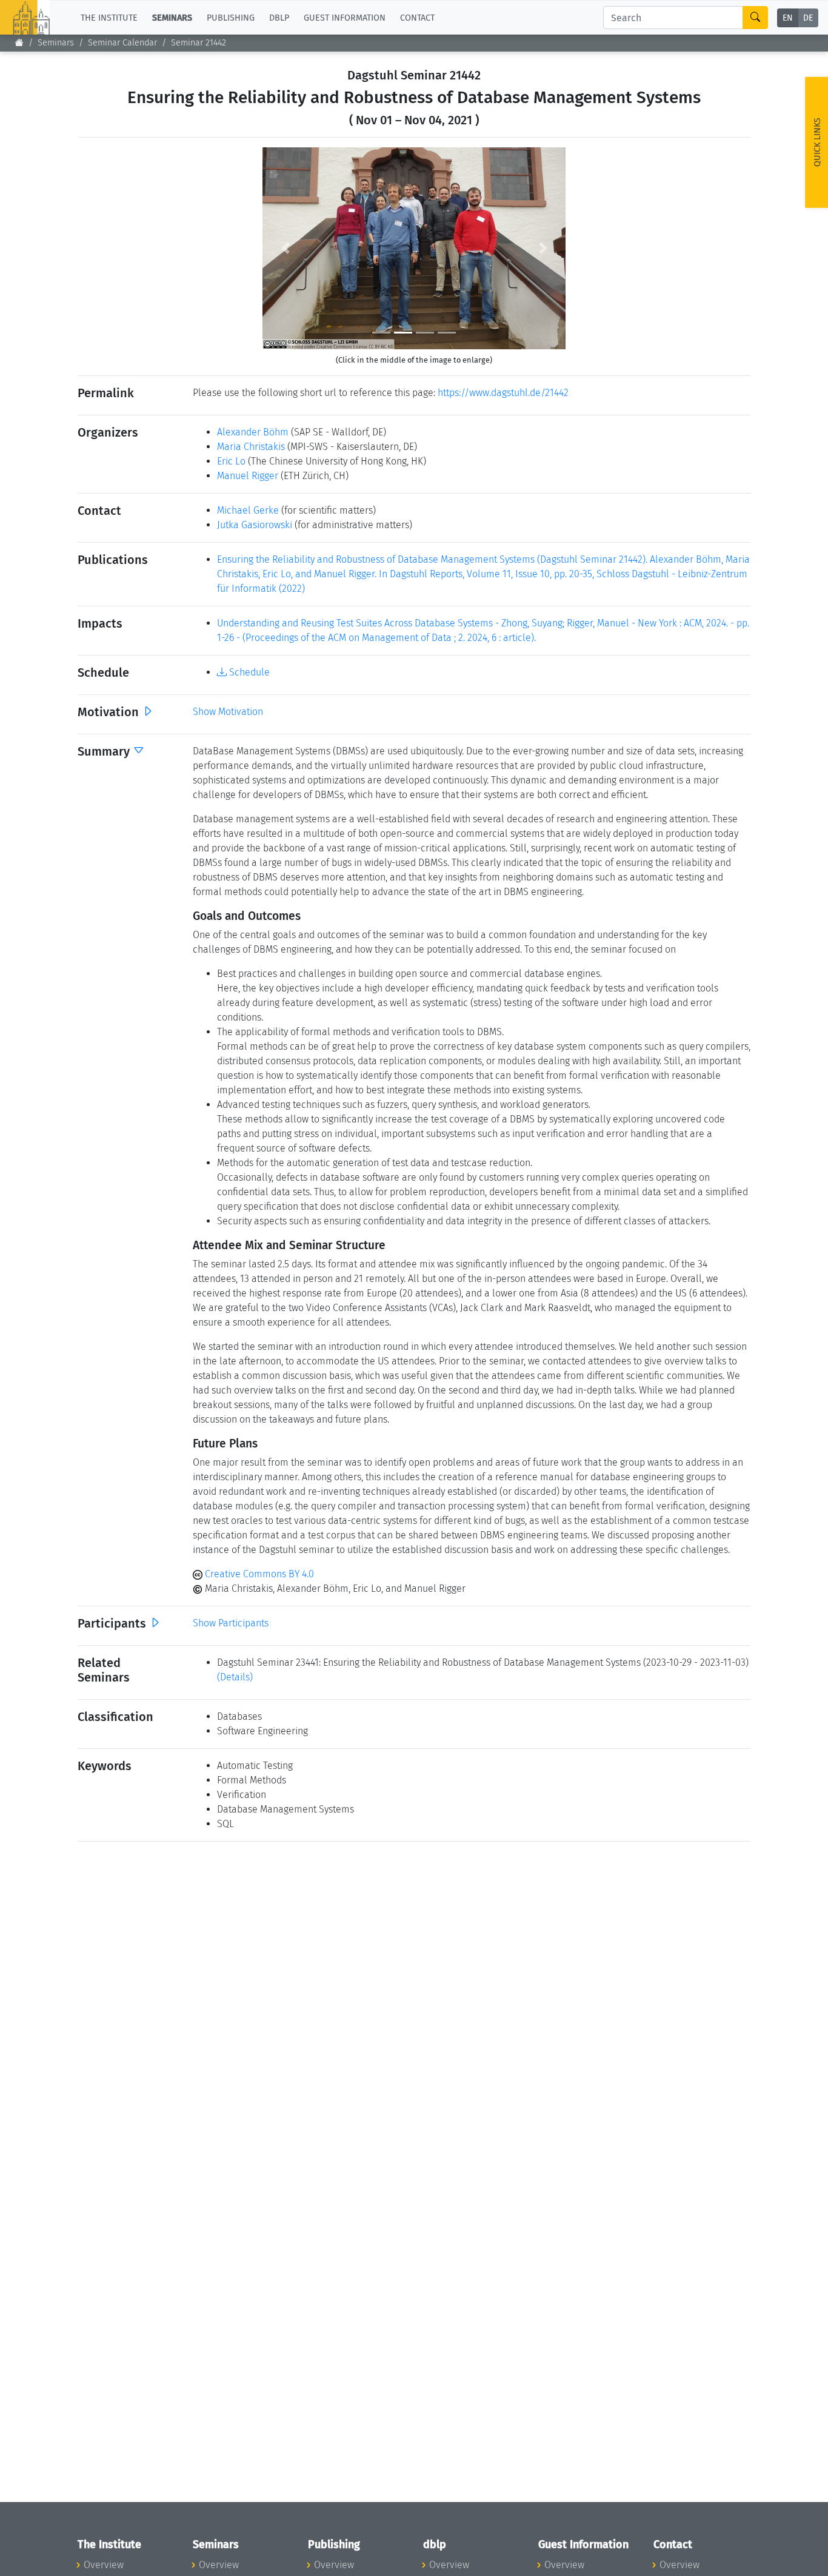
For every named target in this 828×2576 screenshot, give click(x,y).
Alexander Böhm (253, 432)
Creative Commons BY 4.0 (258, 1574)
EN (788, 18)
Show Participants (231, 1623)
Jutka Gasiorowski (255, 525)
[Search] (755, 18)
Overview (104, 2565)
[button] (285, 248)
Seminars (56, 43)
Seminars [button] (172, 17)
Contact (417, 17)
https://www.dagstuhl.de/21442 (503, 393)
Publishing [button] (231, 17)
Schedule (248, 672)
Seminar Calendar (122, 43)
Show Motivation (228, 712)
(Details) (235, 1677)
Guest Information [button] (345, 17)
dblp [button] (279, 17)
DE (808, 18)
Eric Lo (231, 461)
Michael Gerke (248, 510)
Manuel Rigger (248, 476)
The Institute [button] (109, 17)
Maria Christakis (251, 447)
